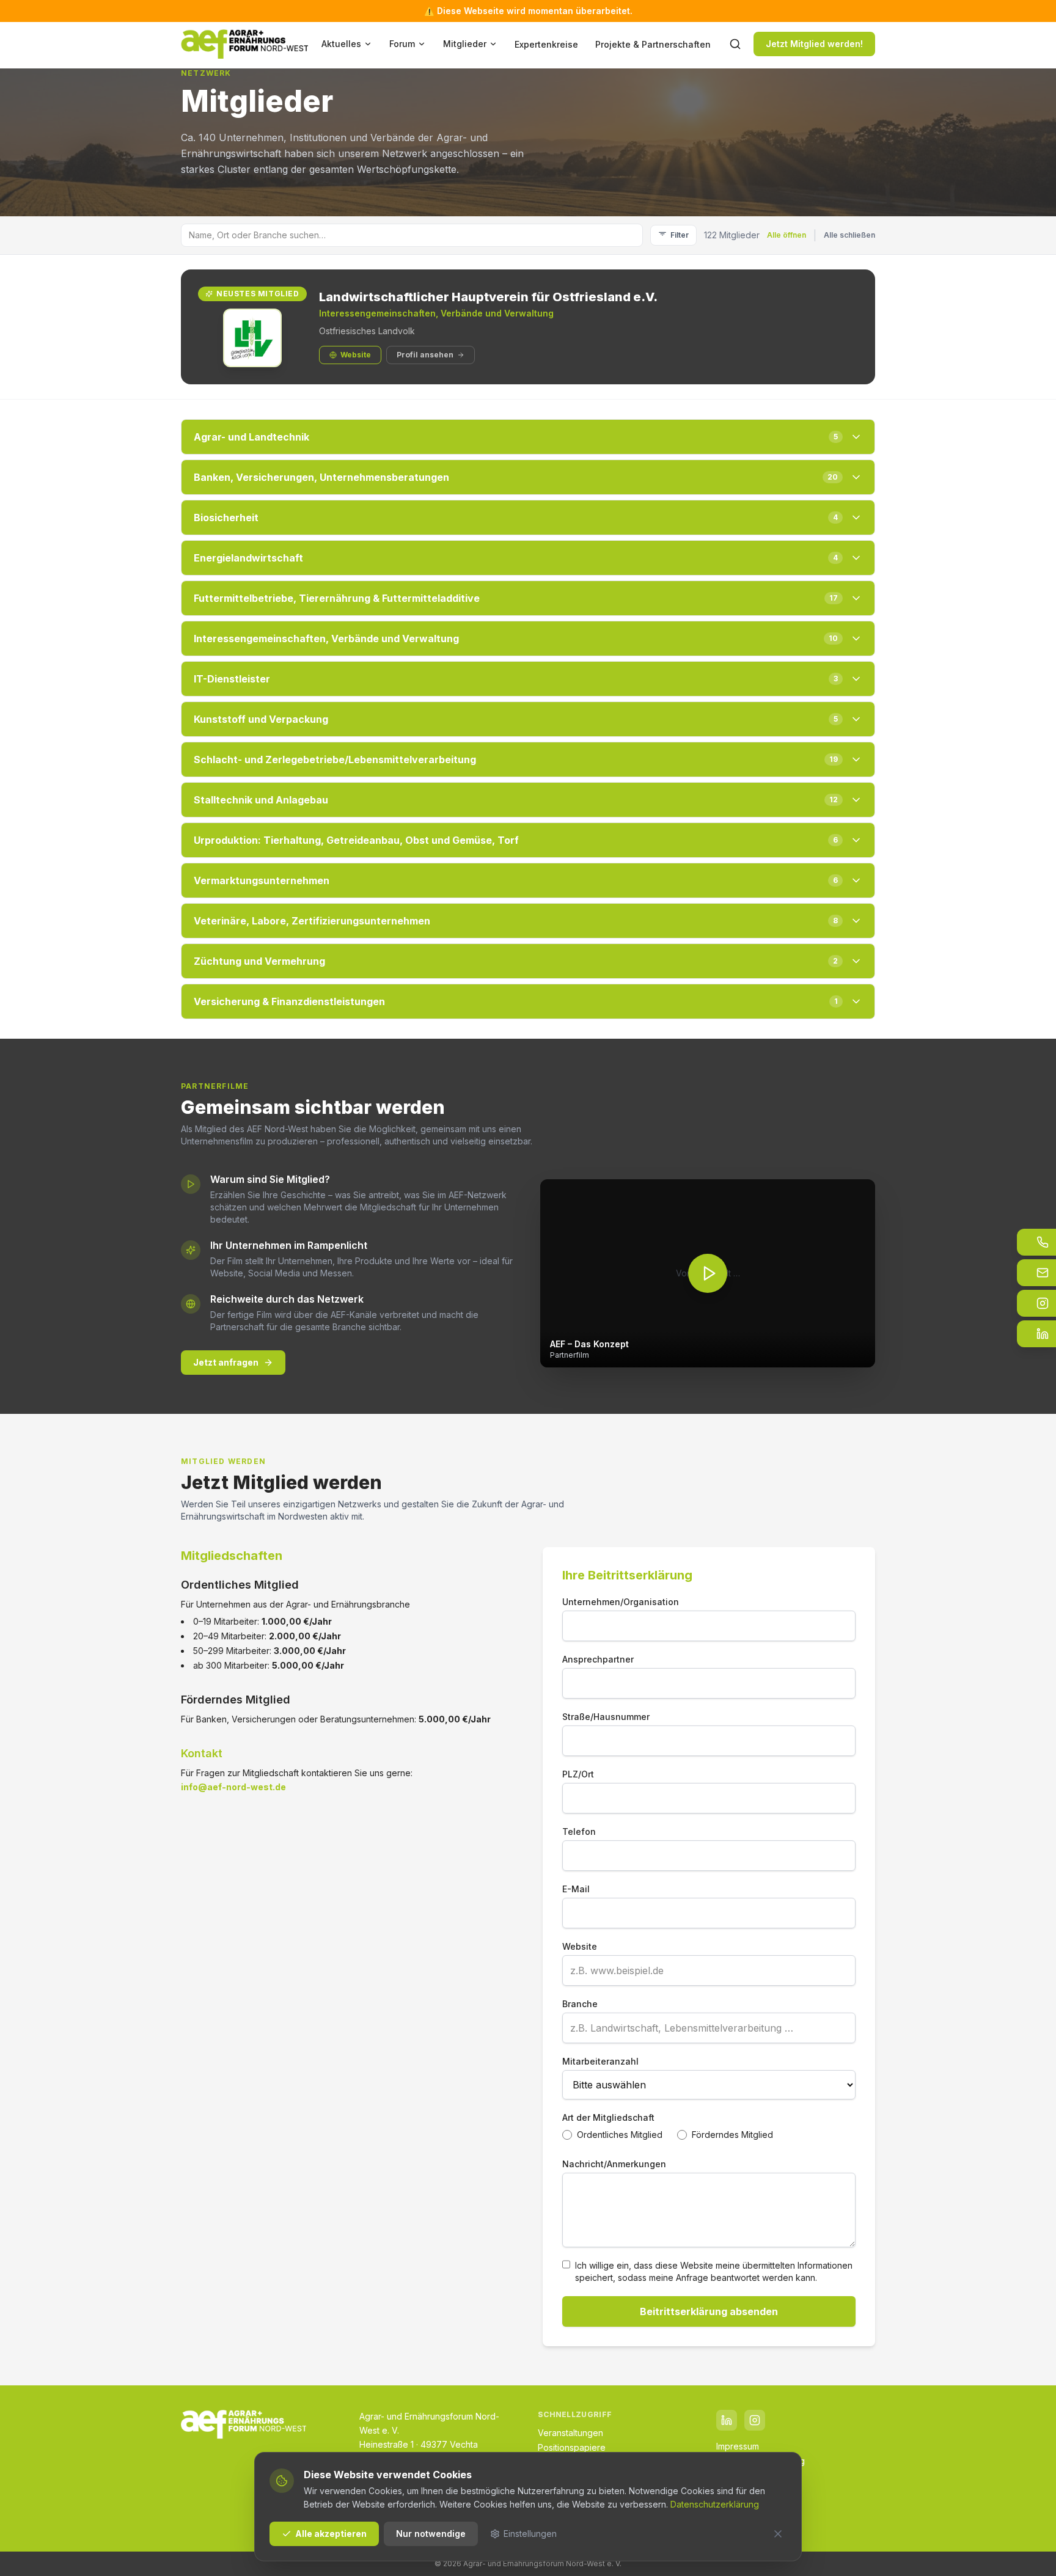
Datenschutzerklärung (715, 2504)
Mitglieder (465, 44)
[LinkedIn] (727, 2420)
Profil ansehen (425, 355)
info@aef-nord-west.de (233, 1787)
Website (356, 355)
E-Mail (576, 1889)
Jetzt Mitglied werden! (814, 44)
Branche (580, 2004)
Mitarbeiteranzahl (600, 2061)
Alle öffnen (787, 235)
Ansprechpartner (598, 1659)
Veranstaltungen (570, 2433)
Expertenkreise (546, 44)
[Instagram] (755, 2420)
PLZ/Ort (578, 1774)
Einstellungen (530, 2534)
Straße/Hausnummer (606, 1717)
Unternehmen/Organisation (621, 1602)
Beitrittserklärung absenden (709, 2311)
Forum (402, 44)
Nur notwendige (431, 2534)
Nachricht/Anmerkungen (614, 2164)
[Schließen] (778, 2534)
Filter (680, 235)
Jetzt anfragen (226, 1362)
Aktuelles (341, 44)
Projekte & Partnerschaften (653, 44)
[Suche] (735, 44)
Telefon (579, 1831)
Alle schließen (849, 235)
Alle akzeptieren (331, 2534)
